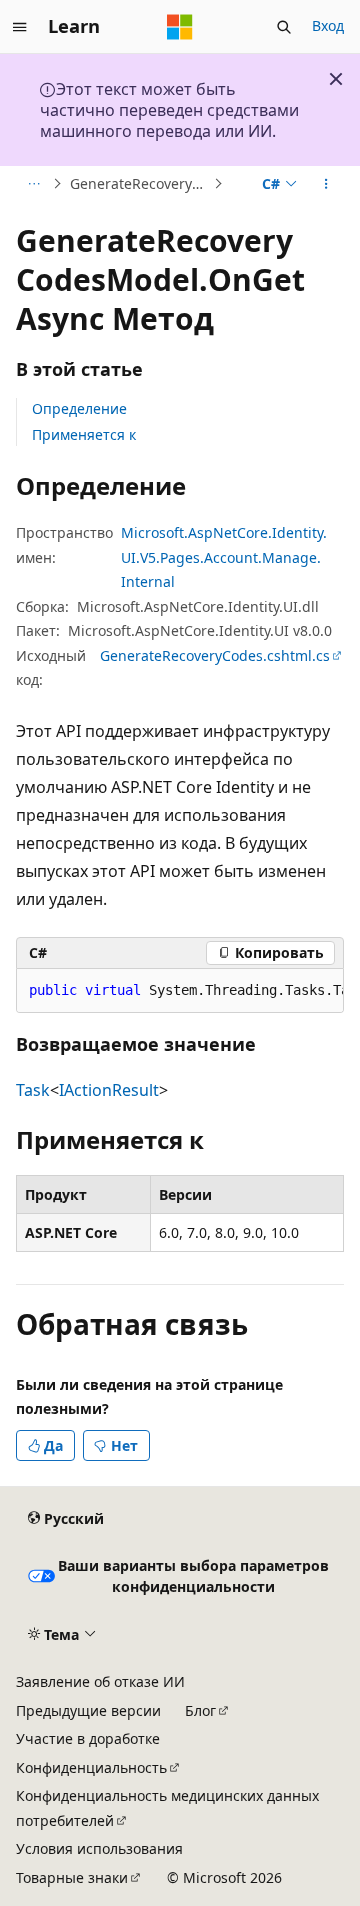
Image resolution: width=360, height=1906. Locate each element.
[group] (180, 991)
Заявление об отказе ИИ (100, 1681)
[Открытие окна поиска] (284, 27)
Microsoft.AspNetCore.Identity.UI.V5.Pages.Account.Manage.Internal (224, 557)
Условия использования (99, 1848)
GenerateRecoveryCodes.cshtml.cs (215, 655)
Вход (328, 25)
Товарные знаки (72, 1877)
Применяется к (84, 434)
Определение (79, 408)
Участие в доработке (88, 1738)
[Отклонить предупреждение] (336, 79)
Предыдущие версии (88, 1710)
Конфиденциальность (91, 1767)
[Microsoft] (180, 27)
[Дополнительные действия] (326, 184)
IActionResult (109, 1090)
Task (33, 1090)
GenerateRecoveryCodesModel (139, 183)
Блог (200, 1710)
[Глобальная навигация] (20, 27)
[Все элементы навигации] (33, 184)
